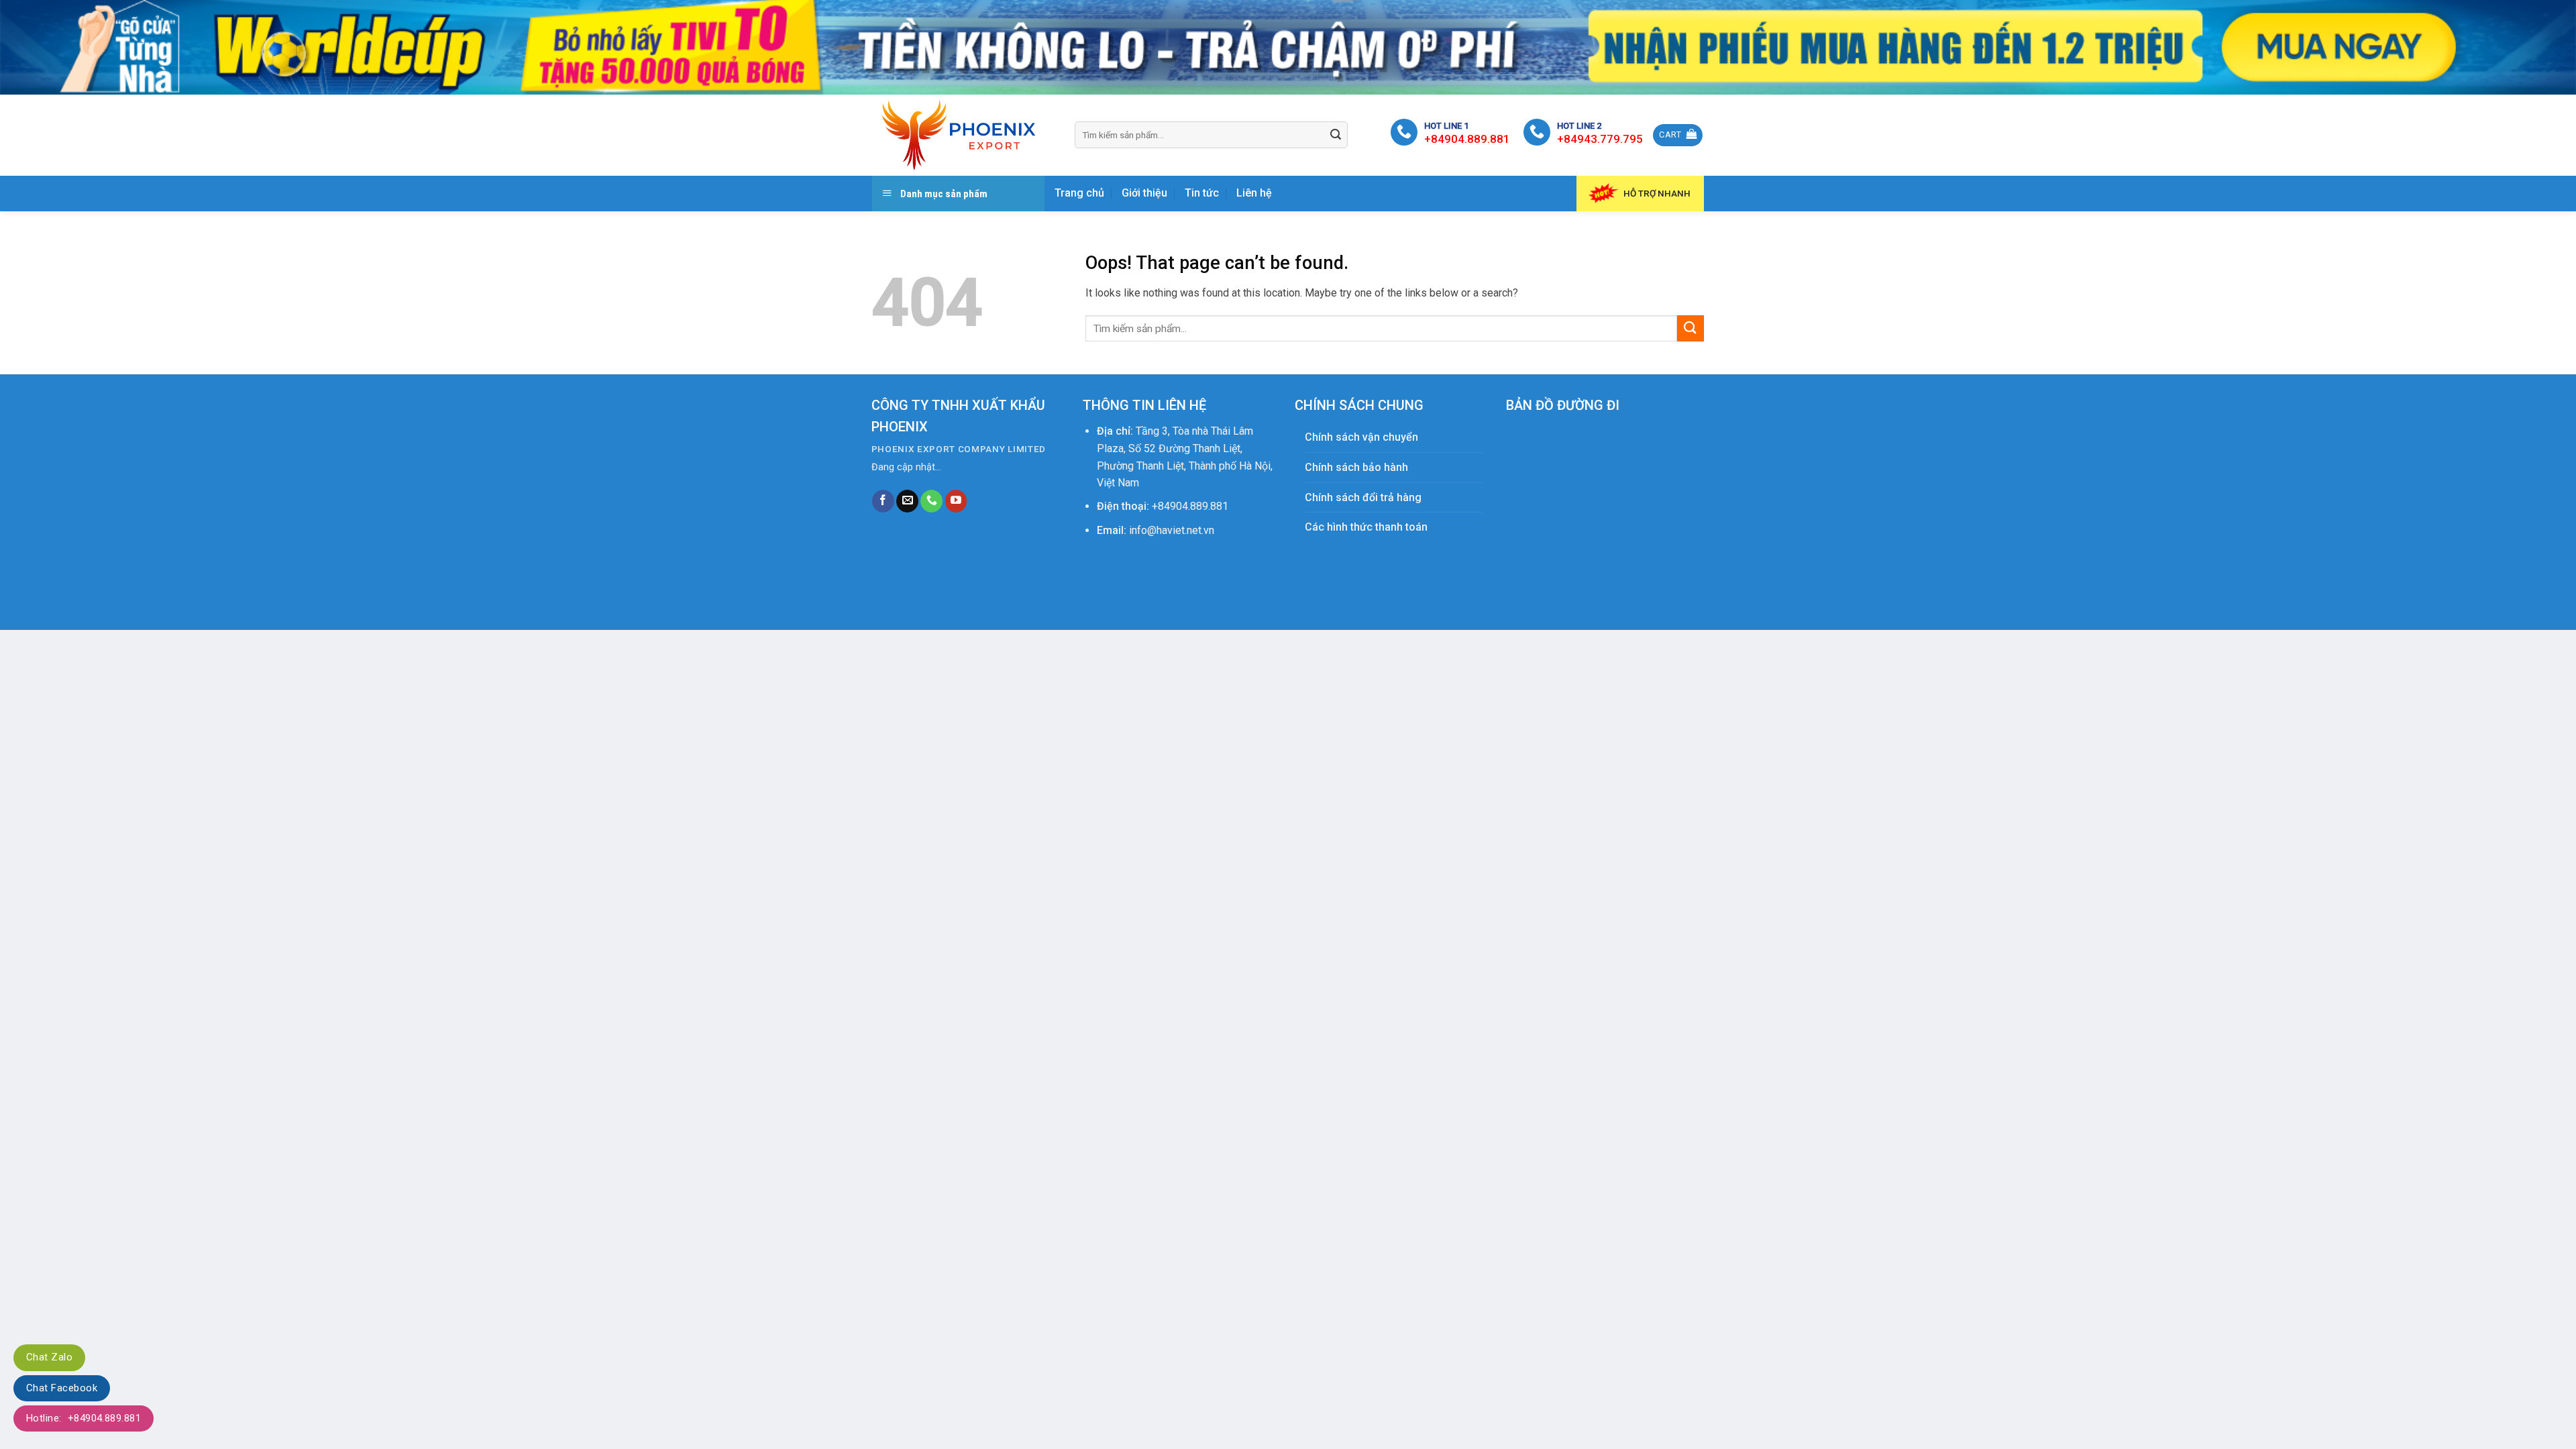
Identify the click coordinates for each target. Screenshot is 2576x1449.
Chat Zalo (49, 1357)
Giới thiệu (1144, 193)
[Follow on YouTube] (956, 501)
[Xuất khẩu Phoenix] (963, 135)
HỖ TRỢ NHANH (1657, 193)
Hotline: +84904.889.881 (84, 1418)
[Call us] (931, 501)
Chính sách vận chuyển (1361, 437)
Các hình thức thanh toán (1366, 527)
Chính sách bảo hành (1356, 467)
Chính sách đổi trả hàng (1363, 497)
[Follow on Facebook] (883, 501)
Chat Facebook (62, 1388)
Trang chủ (1079, 193)
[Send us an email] (907, 501)
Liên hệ (1254, 193)
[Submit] (1336, 135)
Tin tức (1202, 193)
